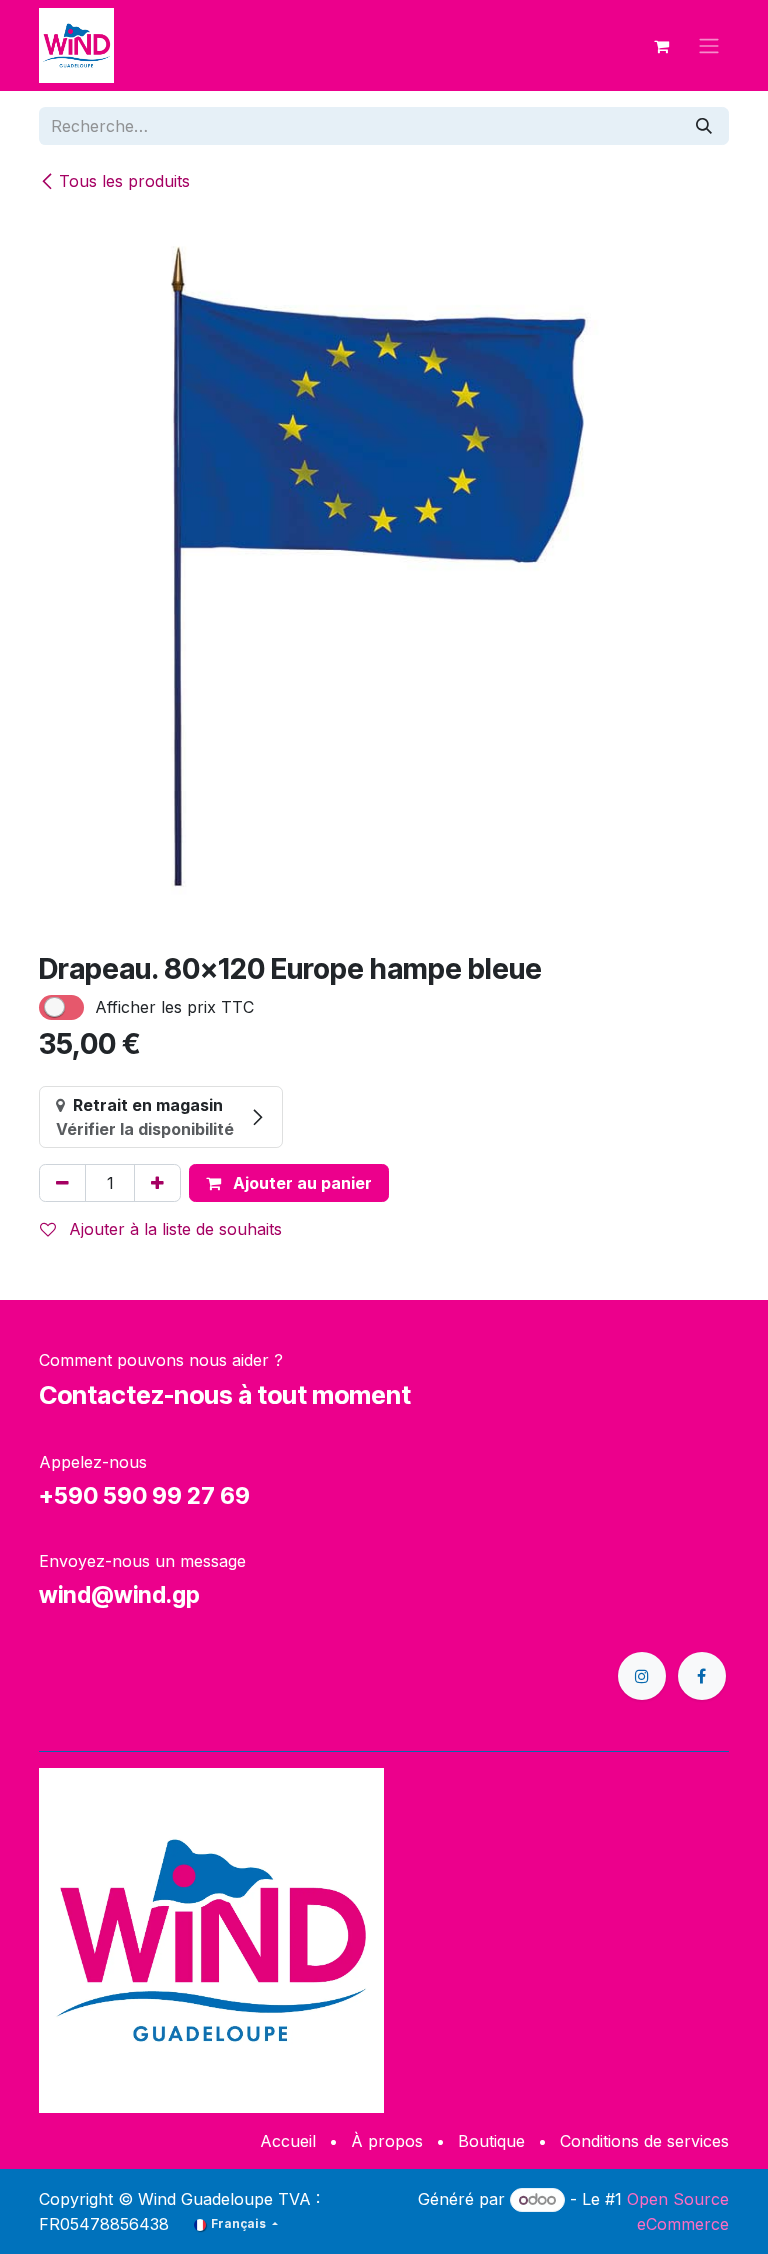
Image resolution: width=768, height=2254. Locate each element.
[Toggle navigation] (709, 46)
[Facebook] (702, 1676)
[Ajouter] (157, 1183)
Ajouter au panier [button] (300, 1183)
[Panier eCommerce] (661, 46)
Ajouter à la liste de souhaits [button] (173, 1229)
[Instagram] (642, 1676)
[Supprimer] (62, 1183)
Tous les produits (124, 181)
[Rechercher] (704, 126)
